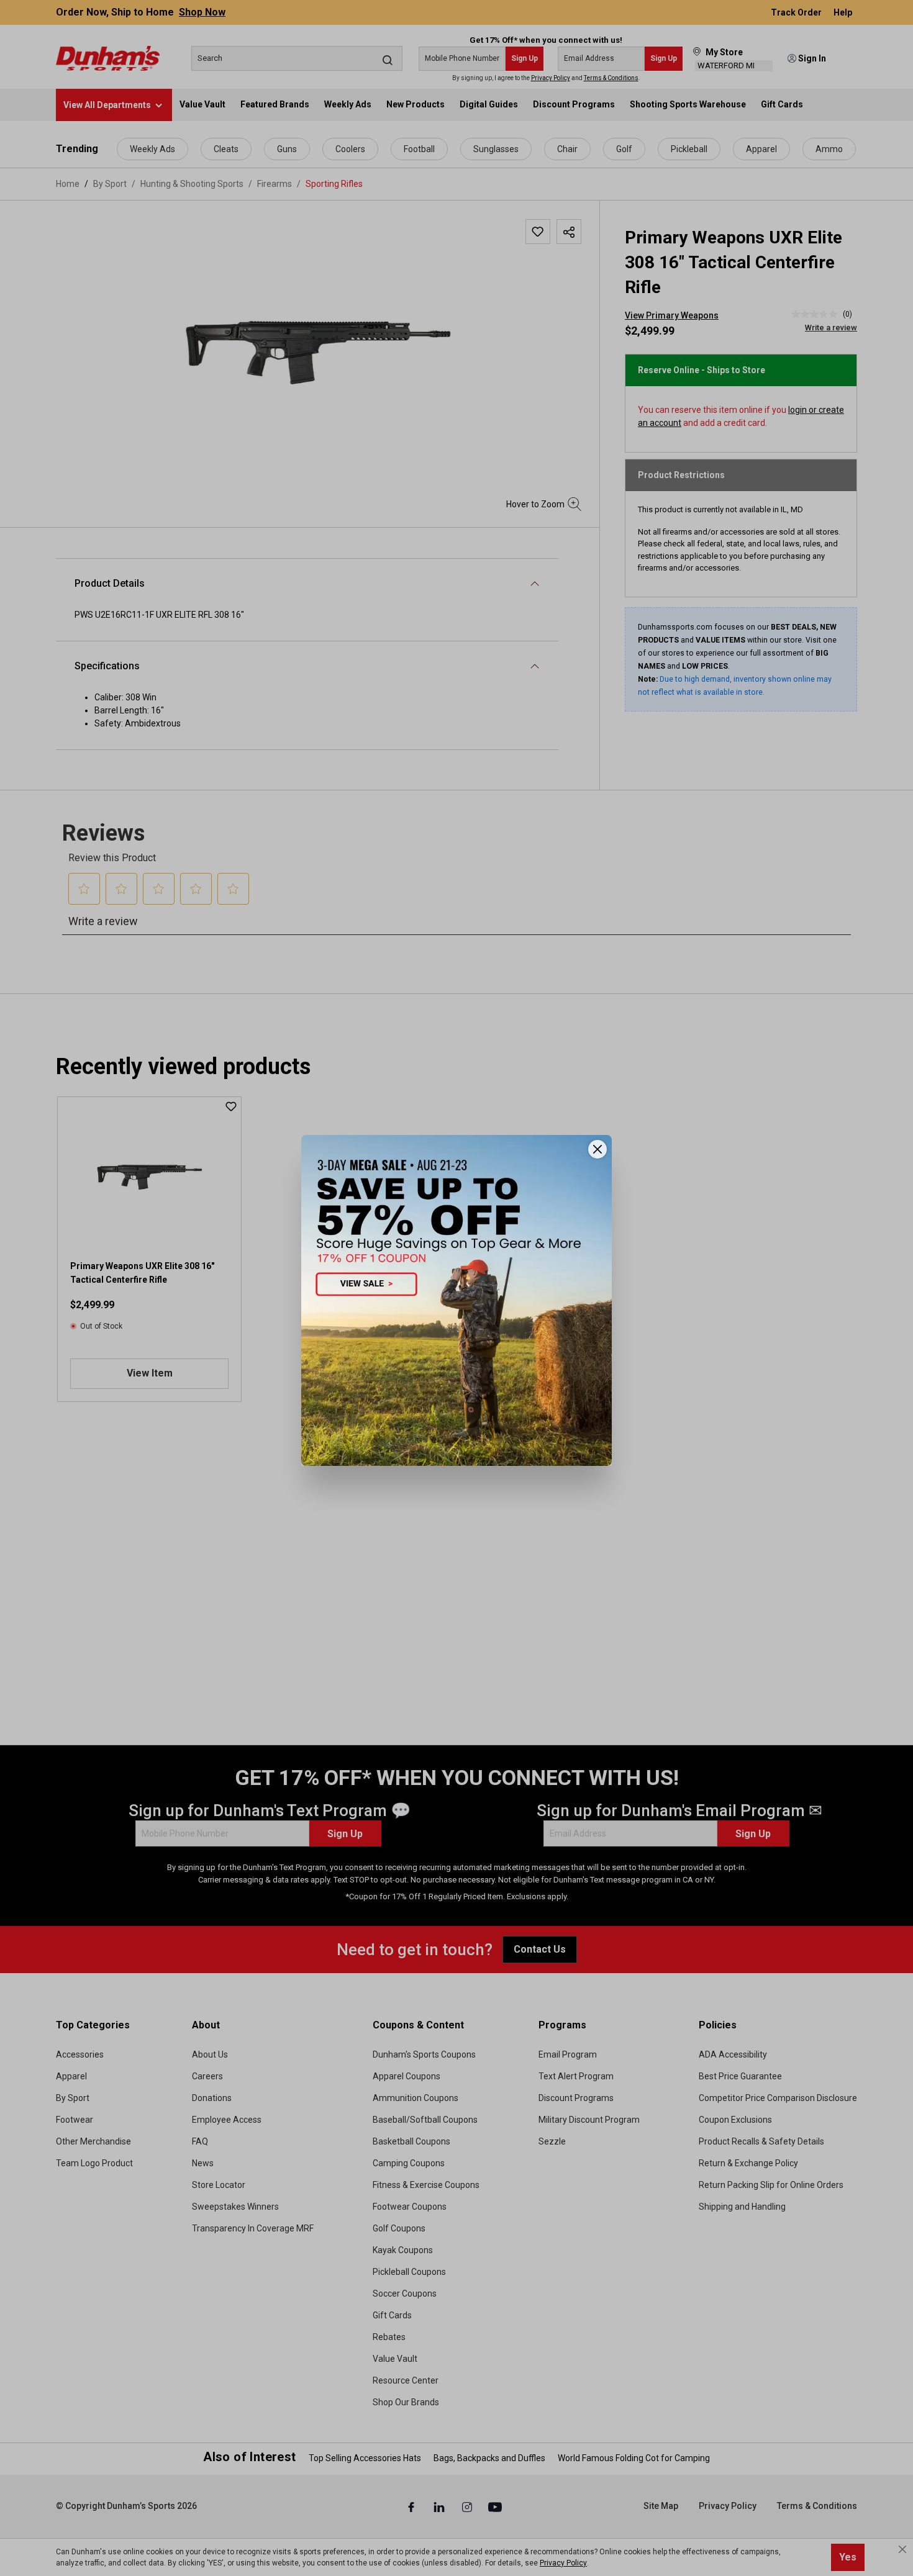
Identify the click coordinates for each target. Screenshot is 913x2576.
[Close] (597, 1149)
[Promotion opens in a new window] (457, 1300)
